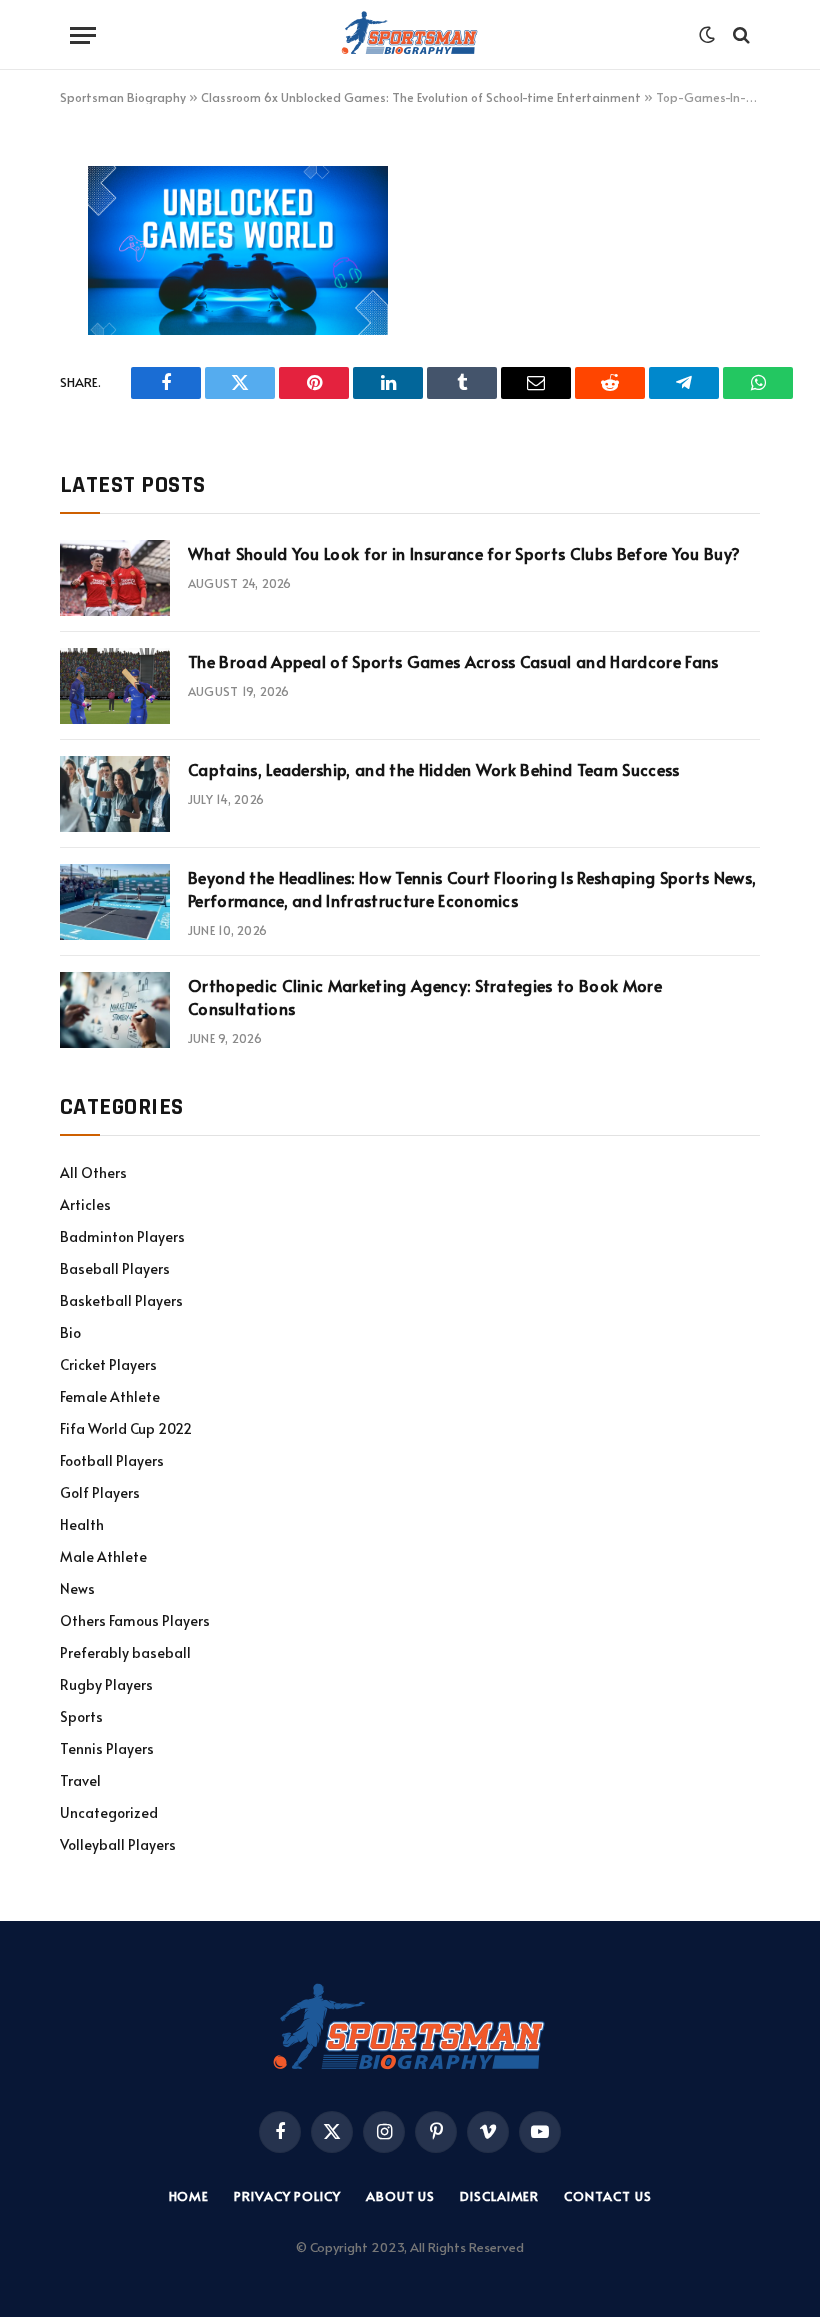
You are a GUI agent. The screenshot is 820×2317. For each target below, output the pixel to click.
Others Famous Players (135, 1620)
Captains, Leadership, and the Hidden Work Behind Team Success (434, 769)
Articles (85, 1204)
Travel (80, 1780)
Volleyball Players (118, 1844)
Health (82, 1524)
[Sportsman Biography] (410, 35)
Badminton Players (122, 1236)
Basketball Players (121, 1300)
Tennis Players (107, 1748)
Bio (70, 1332)
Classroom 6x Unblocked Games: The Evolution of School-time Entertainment (421, 97)
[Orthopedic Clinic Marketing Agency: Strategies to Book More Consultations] (115, 1010)
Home (189, 2196)
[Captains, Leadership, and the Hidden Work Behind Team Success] (115, 794)
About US (400, 2196)
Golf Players (100, 1492)
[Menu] (83, 35)
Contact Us (607, 2196)
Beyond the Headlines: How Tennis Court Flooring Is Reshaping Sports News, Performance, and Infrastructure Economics (472, 888)
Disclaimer (499, 2196)
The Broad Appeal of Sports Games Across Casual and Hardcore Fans (453, 661)
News (77, 1588)
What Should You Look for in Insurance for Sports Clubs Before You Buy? (464, 553)
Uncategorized (109, 1812)
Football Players (112, 1460)
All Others (93, 1172)
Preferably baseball (125, 1652)
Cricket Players (108, 1364)
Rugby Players (106, 1684)
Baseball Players (115, 1268)
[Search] (739, 35)
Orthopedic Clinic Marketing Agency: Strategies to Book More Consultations (425, 996)
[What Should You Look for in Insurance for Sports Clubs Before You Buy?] (115, 578)
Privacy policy (287, 2196)
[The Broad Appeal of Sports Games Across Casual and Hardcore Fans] (115, 686)
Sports (81, 1716)
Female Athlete (110, 1396)
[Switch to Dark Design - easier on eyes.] (707, 35)
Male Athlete (103, 1556)
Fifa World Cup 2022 (126, 1428)
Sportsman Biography (123, 97)
